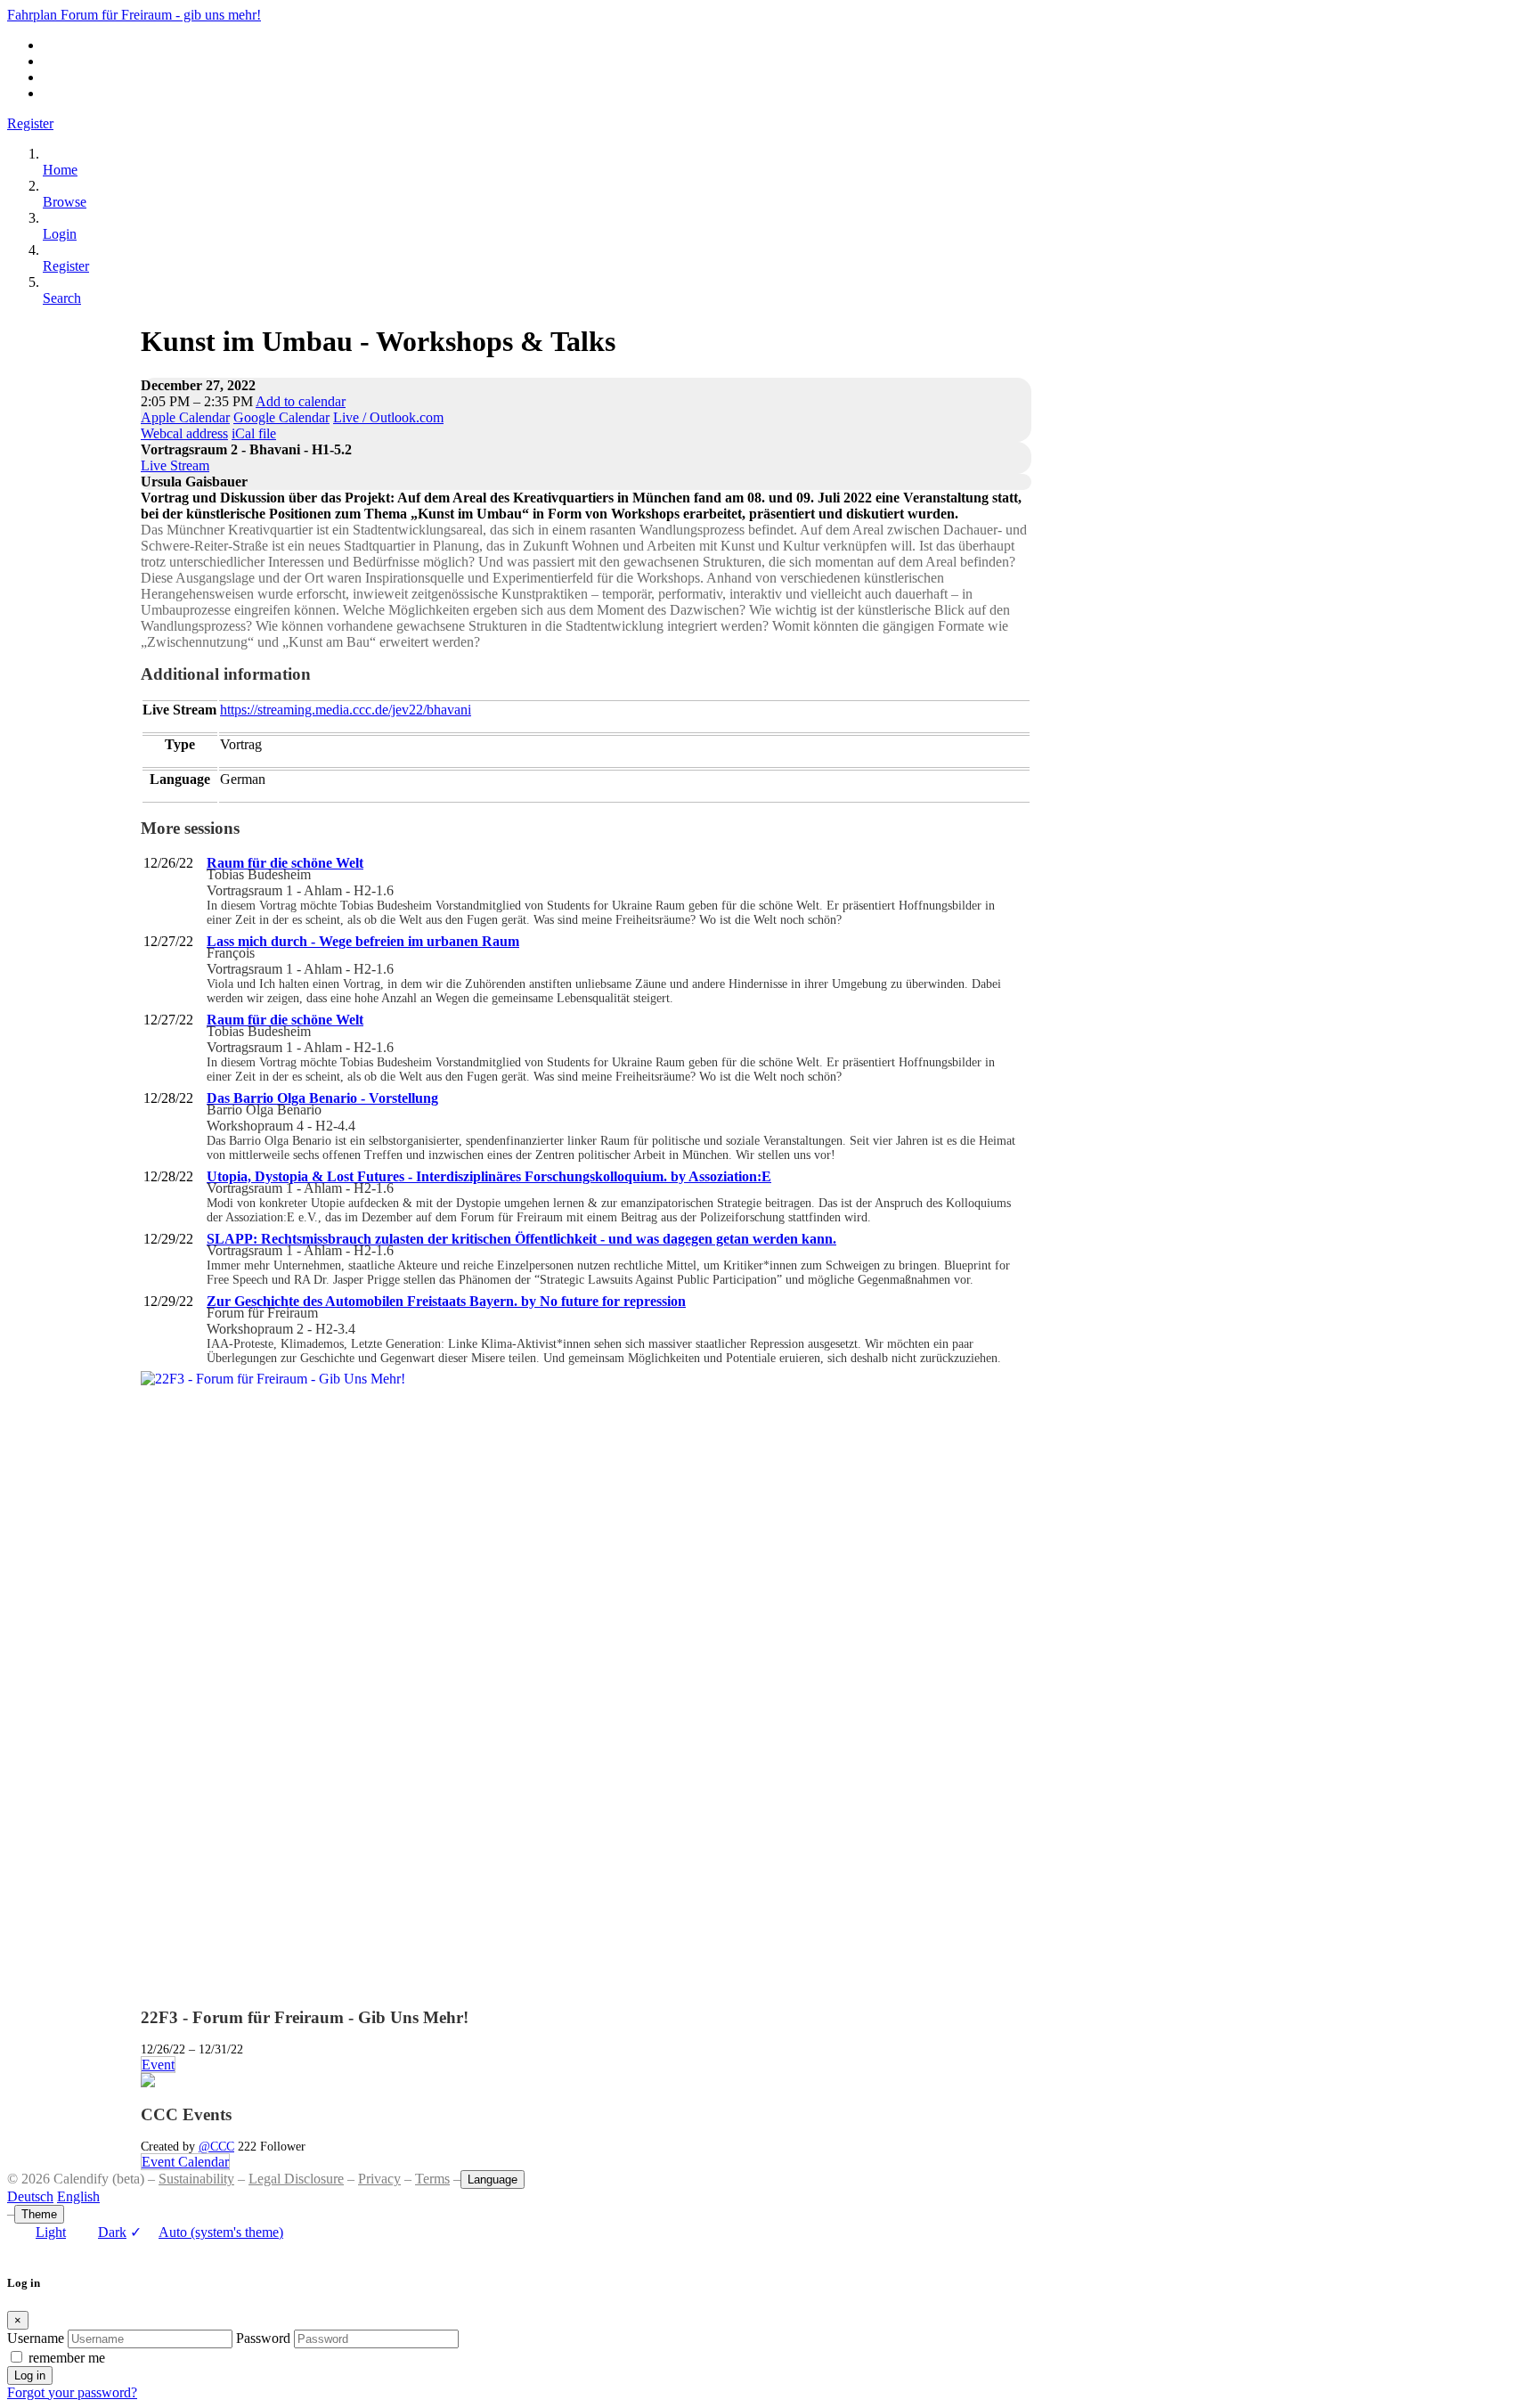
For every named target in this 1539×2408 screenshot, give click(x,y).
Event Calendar (185, 2162)
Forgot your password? (72, 2392)
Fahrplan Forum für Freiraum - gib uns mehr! (134, 15)
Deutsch (30, 2196)
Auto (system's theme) (207, 2232)
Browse (65, 202)
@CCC (216, 2146)
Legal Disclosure (296, 2179)
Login (60, 234)
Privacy (379, 2179)
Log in (30, 2375)
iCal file (254, 433)
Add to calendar (301, 401)
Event (158, 2065)
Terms (432, 2179)
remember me (67, 2358)
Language (493, 2179)
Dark (112, 2232)
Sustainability (196, 2179)
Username (36, 2338)
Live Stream (175, 465)
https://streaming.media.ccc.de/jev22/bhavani (346, 710)
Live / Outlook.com (388, 417)
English (78, 2196)
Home (60, 170)
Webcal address (184, 433)
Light (51, 2232)
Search (62, 298)
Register (30, 123)
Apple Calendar (185, 417)
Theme (39, 2214)
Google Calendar (281, 417)
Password (263, 2338)
